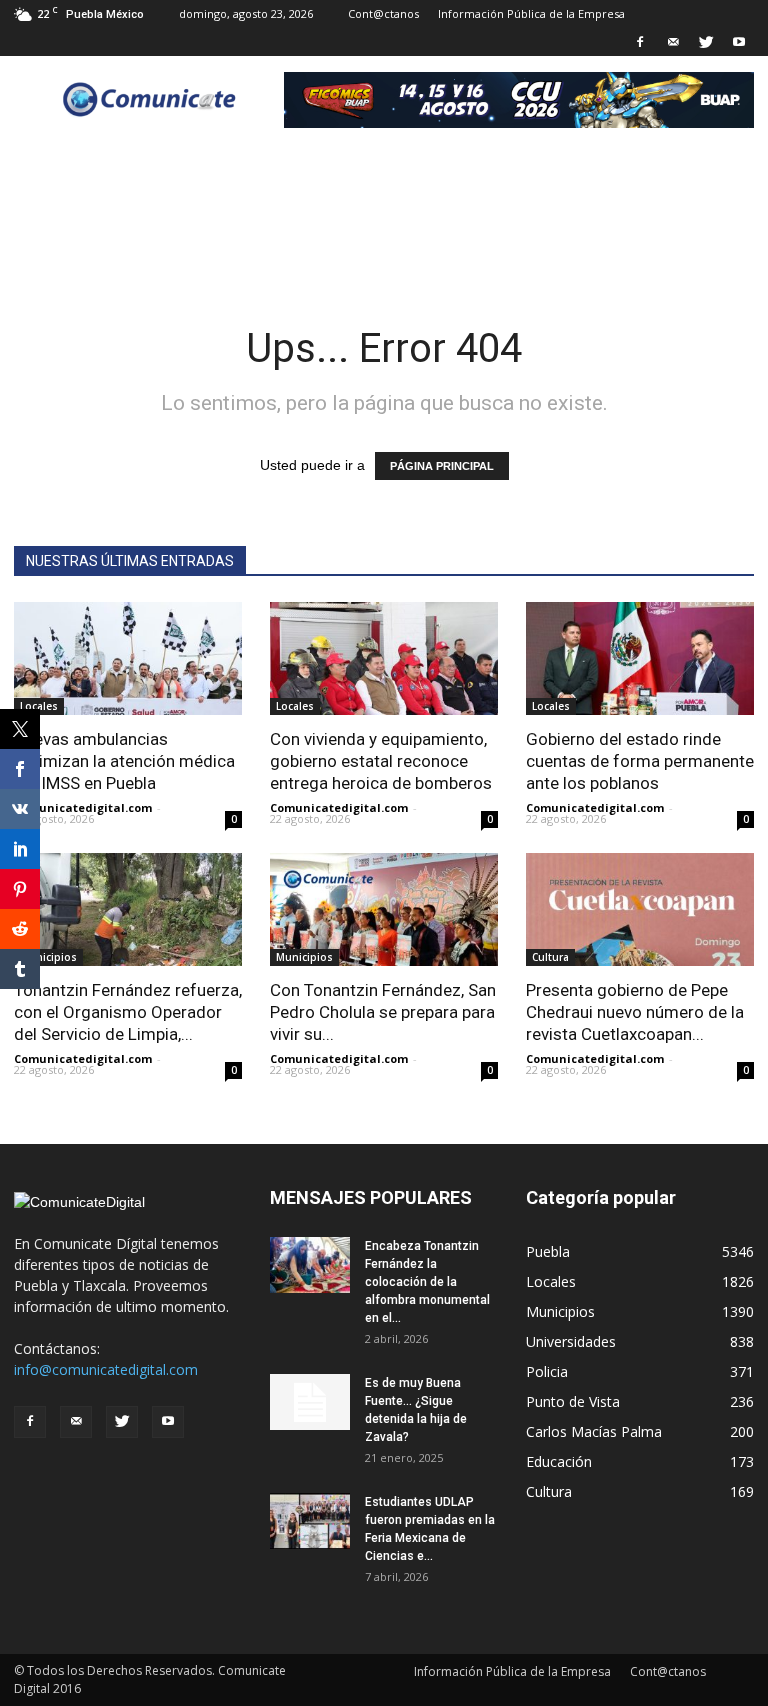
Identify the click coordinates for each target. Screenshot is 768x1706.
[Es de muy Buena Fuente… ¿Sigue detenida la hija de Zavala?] (310, 1402)
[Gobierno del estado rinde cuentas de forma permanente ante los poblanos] (640, 658)
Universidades (571, 1341)
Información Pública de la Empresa (531, 13)
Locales (39, 706)
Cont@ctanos (383, 13)
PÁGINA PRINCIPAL (442, 466)
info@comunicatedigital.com (106, 1369)
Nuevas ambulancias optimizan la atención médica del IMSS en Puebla (124, 761)
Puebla (548, 1251)
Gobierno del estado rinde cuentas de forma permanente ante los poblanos (640, 761)
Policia (547, 1371)
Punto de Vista (573, 1401)
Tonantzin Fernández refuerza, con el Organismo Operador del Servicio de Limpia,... (128, 1012)
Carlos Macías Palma (594, 1431)
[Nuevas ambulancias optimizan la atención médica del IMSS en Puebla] (128, 658)
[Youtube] (739, 42)
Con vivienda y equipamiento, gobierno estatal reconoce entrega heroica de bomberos (381, 761)
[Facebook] (640, 42)
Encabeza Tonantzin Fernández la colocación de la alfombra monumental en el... (427, 1282)
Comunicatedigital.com (83, 807)
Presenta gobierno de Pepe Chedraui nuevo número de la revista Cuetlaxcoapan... (635, 1012)
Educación (559, 1461)
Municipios (48, 957)
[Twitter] (706, 42)
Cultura (550, 957)
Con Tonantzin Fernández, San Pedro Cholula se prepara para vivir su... (383, 1012)
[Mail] (673, 42)
